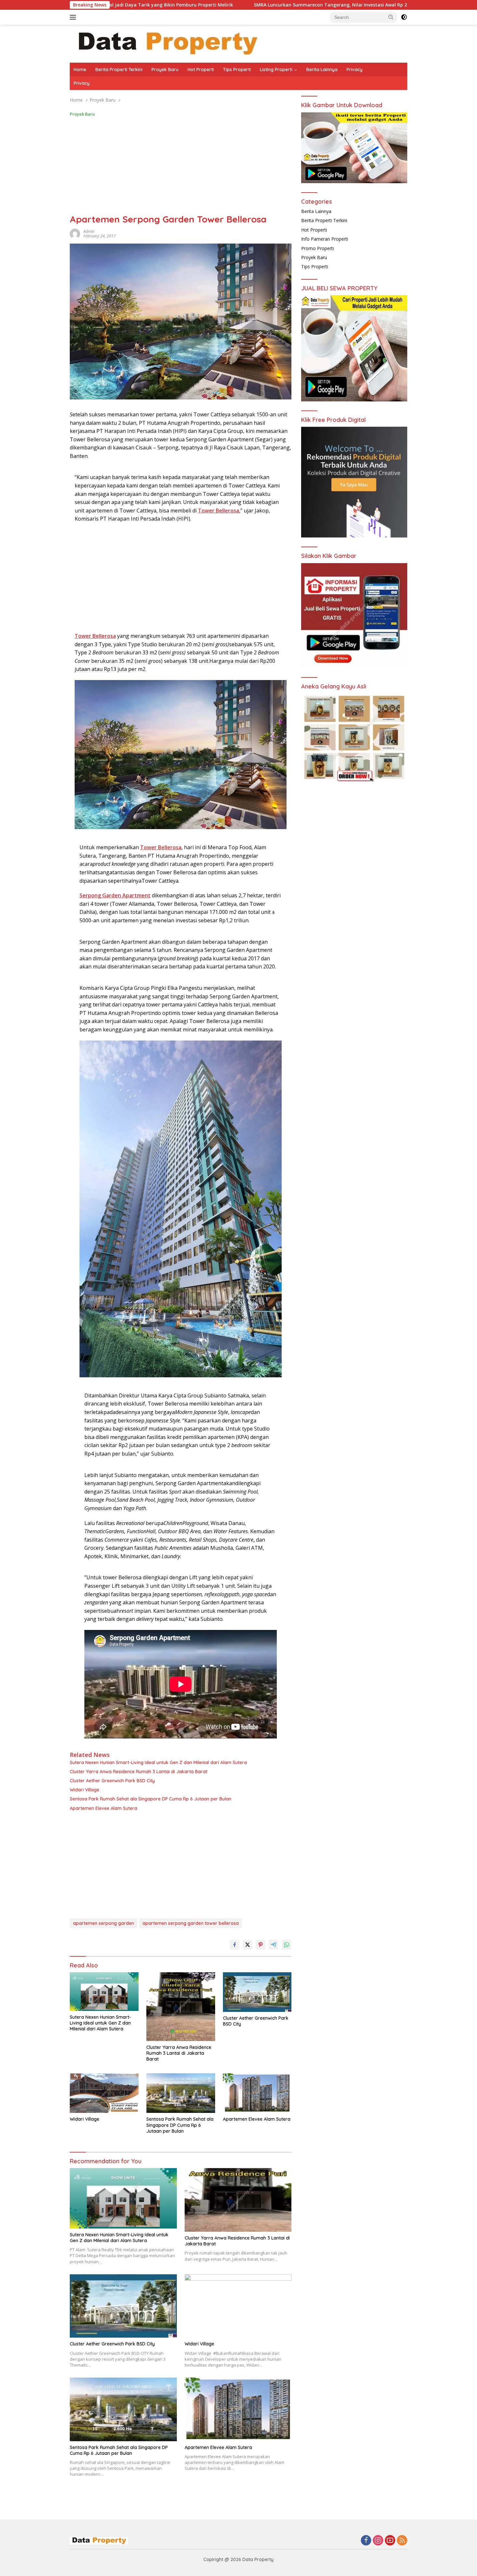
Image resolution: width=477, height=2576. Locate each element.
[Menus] (74, 17)
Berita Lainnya (322, 69)
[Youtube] (390, 2541)
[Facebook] (366, 2541)
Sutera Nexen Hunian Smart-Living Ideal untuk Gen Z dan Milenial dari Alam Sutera (158, 1762)
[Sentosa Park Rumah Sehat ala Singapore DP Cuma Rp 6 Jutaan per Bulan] (181, 2093)
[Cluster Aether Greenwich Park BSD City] (257, 1992)
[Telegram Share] (274, 1945)
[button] (391, 17)
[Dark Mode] (404, 17)
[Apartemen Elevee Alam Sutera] (257, 2093)
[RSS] (402, 2541)
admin (89, 231)
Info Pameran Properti (325, 239)
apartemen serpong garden (104, 1923)
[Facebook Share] (235, 1945)
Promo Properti (318, 248)
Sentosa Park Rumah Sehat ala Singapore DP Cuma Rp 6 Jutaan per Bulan (151, 1799)
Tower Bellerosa (95, 636)
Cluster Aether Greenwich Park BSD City (112, 1781)
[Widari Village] (104, 2093)
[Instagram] (378, 2541)
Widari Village (85, 1790)
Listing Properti (276, 69)
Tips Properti (237, 69)
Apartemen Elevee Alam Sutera (104, 1808)
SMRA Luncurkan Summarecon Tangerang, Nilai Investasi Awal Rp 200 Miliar (217, 5)
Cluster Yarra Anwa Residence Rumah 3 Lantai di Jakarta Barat (139, 1772)
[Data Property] (167, 43)
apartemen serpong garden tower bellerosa (191, 1923)
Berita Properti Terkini (119, 69)
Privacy (355, 69)
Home (80, 69)
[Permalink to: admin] (75, 233)
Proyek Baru (165, 69)
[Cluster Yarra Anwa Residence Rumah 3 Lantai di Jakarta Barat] (181, 2007)
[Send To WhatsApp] (287, 1945)
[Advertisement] (181, 166)
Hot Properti (201, 69)
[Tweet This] (248, 1945)
